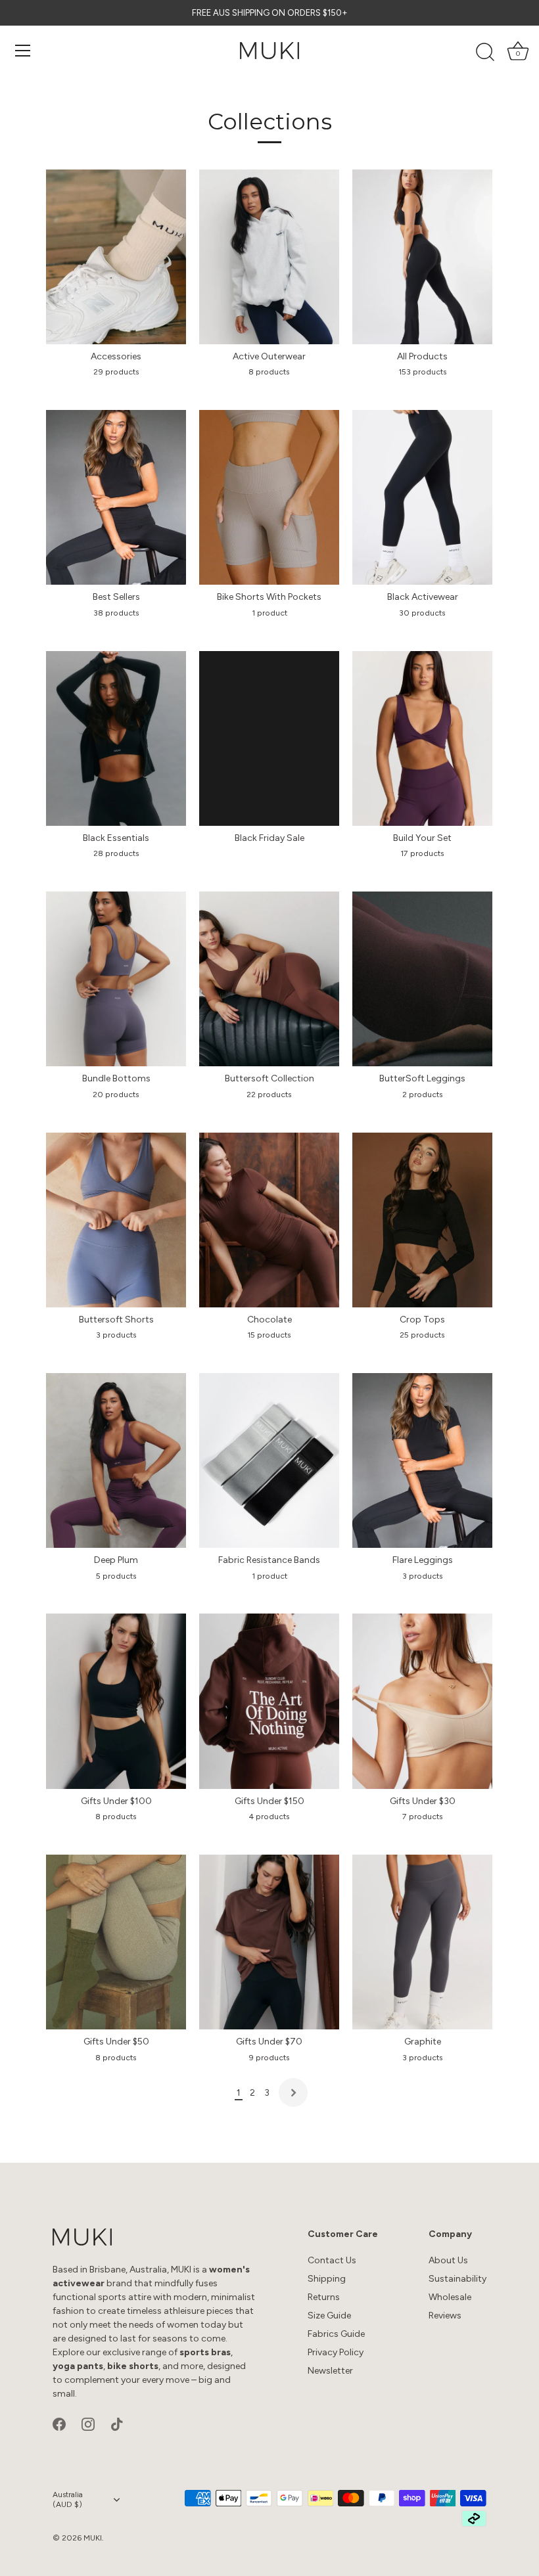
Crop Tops (422, 1320)
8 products (269, 372)
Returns (324, 2297)
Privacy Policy (336, 2352)
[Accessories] (116, 257)
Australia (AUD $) (68, 2499)
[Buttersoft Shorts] (116, 1220)
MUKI (93, 2538)
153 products (423, 372)
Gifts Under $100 (116, 1801)
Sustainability (457, 2279)
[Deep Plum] (116, 1460)
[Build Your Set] (422, 738)
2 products (423, 1094)
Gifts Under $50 (116, 2042)
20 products (116, 1094)
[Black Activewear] (422, 497)
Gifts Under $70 (269, 2042)
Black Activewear (423, 597)
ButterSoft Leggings (422, 1078)
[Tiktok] (117, 2423)
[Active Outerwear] (269, 257)
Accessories (116, 356)
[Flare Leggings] (422, 1460)
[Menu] (23, 51)
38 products (116, 613)
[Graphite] (422, 1942)
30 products (422, 613)
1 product (269, 613)
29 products (116, 372)
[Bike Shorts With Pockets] (269, 497)
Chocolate (269, 1320)
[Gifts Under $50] (116, 1942)
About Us (448, 2260)
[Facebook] (59, 2423)
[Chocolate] (269, 1220)
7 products (423, 1816)
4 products (269, 1816)
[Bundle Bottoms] (116, 979)
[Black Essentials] (116, 738)
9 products (269, 2057)
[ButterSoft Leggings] (422, 979)
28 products (116, 853)
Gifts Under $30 (423, 1801)
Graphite (423, 2042)
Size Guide (329, 2316)
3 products (116, 1335)
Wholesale (450, 2297)
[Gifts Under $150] (269, 1701)
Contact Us (332, 2260)
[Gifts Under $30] (422, 1701)
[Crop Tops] (422, 1220)
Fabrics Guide (336, 2334)
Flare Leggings (423, 1560)
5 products (116, 1576)
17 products (422, 853)
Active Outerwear (269, 356)
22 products (269, 1094)
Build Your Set (422, 838)
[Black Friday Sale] (269, 738)
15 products (269, 1335)
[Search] (485, 53)
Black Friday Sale (269, 838)
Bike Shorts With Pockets (269, 597)
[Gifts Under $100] (116, 1701)
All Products (422, 356)
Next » (293, 2092)
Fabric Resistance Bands (269, 1560)
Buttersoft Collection (269, 1078)
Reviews (445, 2316)
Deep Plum (116, 1560)
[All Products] (422, 257)
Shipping (327, 2279)
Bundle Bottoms (116, 1078)
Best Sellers (116, 597)
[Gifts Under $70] (269, 1942)
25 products (422, 1335)
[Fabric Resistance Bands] (269, 1460)
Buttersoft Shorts (116, 1320)
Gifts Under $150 (269, 1801)
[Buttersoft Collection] (269, 979)
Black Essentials (116, 838)
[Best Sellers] (116, 497)
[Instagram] (88, 2423)
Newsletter (330, 2371)
